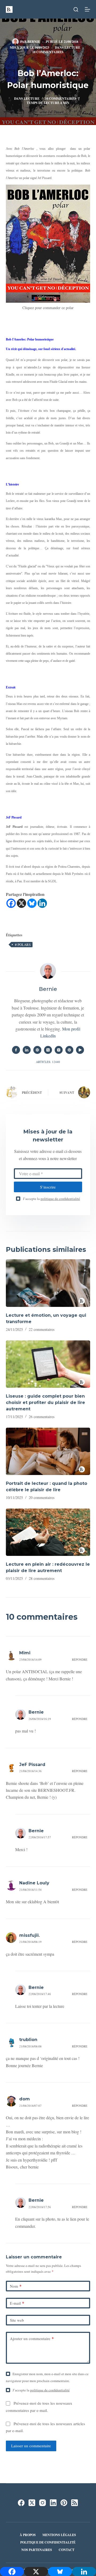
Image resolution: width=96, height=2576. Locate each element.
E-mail (17, 2303)
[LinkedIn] (53, 2503)
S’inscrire (48, 1187)
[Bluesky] (32, 903)
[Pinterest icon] (69, 1050)
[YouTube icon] (80, 1050)
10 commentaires (48, 52)
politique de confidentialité (60, 1199)
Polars (23, 945)
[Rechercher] (76, 9)
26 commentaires (42, 1417)
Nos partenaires (37, 2550)
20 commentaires (42, 1497)
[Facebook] (11, 903)
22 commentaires (42, 1329)
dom (25, 2099)
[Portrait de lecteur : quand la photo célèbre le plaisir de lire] (48, 1451)
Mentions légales (59, 2535)
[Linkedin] (42, 903)
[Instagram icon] (59, 1050)
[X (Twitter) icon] (48, 1050)
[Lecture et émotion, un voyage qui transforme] (48, 1283)
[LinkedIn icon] (27, 1050)
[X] (21, 903)
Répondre (80, 1659)
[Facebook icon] (16, 1050)
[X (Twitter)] (32, 2503)
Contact (67, 2550)
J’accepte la (51, 1199)
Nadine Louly (34, 1883)
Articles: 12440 (48, 1062)
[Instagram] (43, 2503)
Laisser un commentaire (31, 2446)
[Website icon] (37, 1050)
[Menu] (87, 9)
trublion (28, 2040)
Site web (17, 2320)
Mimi (25, 1653)
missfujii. (29, 1935)
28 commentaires (42, 1578)
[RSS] (75, 2503)
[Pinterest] (64, 2503)
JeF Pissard (32, 1765)
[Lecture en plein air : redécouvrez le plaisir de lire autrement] (48, 1532)
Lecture (72, 47)
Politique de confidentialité (48, 2542)
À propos (28, 2535)
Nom (16, 2286)
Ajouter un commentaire (32, 2338)
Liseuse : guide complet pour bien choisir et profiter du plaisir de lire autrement (45, 1403)
